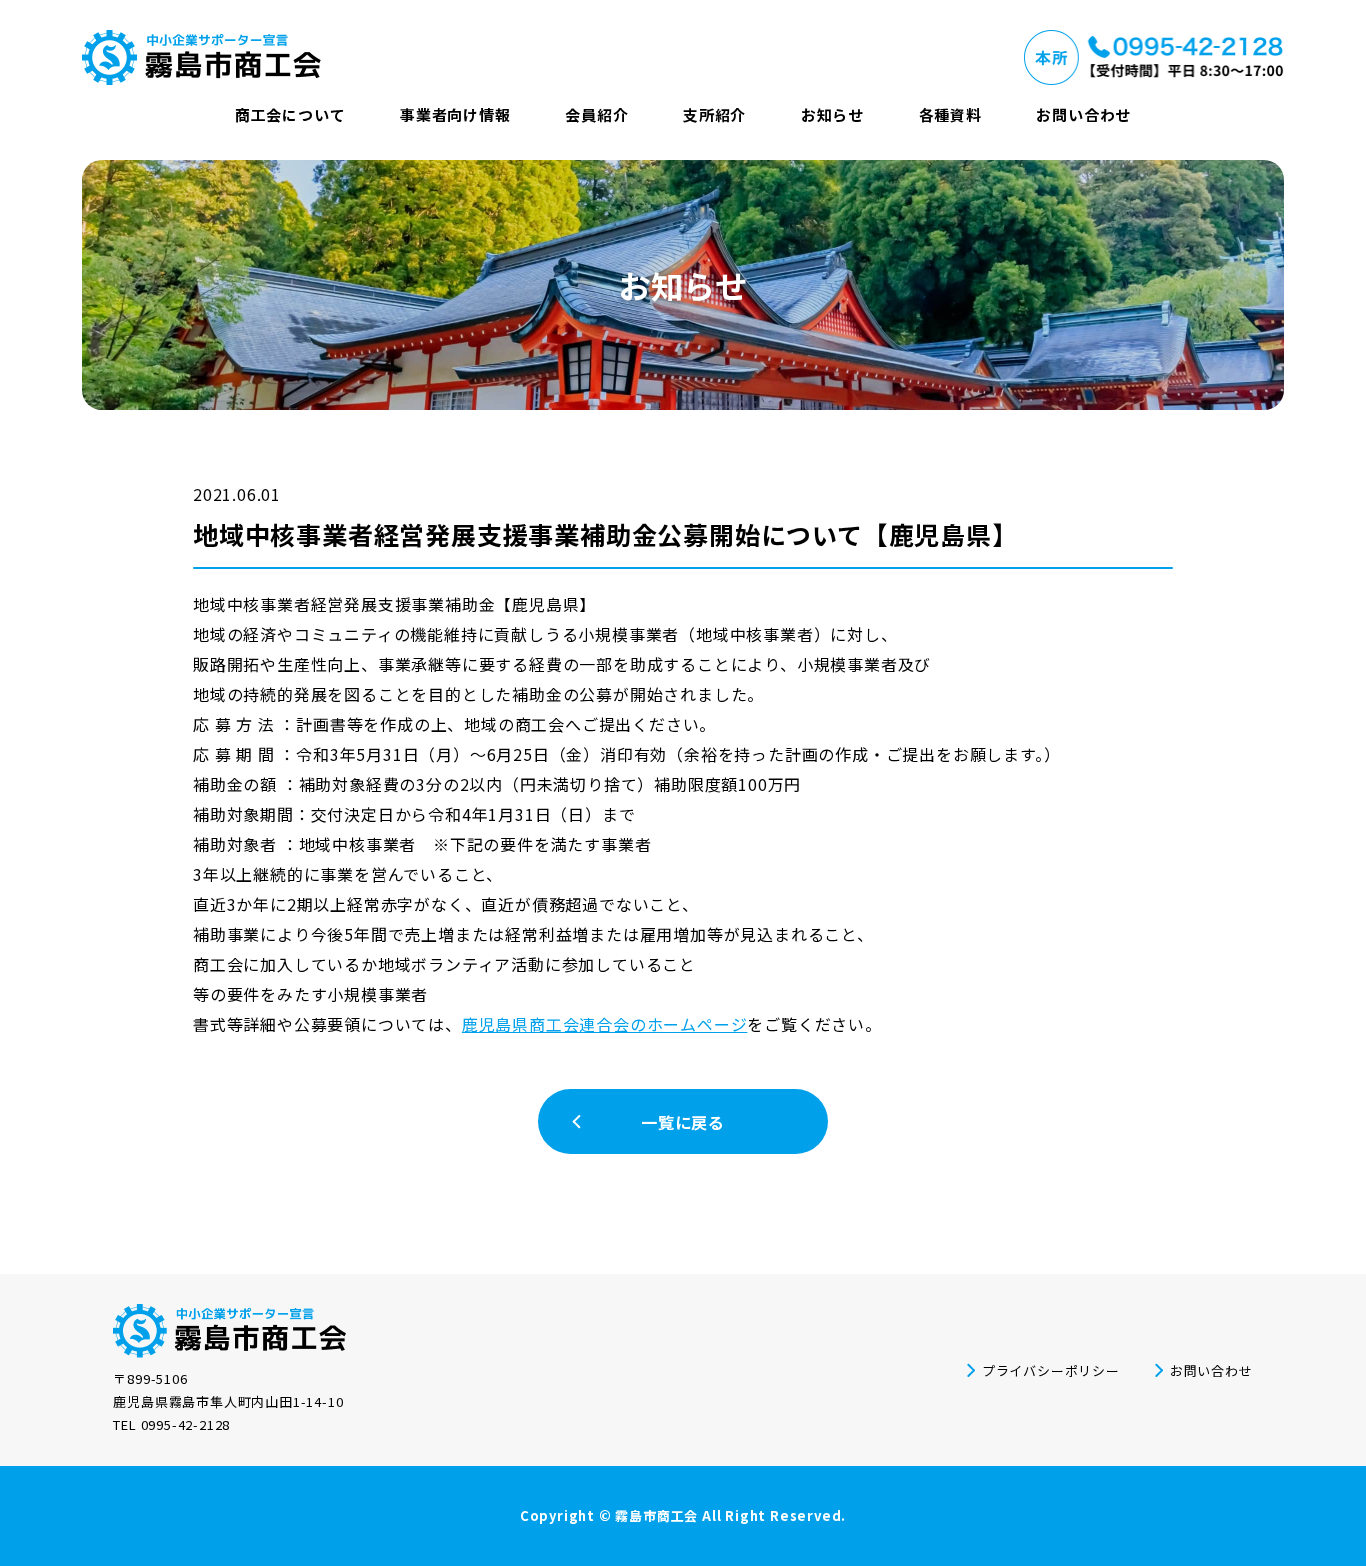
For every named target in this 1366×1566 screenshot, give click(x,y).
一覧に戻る (683, 1122)
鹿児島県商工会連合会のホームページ (605, 1024)
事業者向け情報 (455, 114)
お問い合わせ (1083, 114)
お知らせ (832, 114)
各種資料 (950, 114)
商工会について (290, 114)
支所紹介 (714, 114)
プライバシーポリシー (1051, 1370)
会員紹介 (596, 114)
